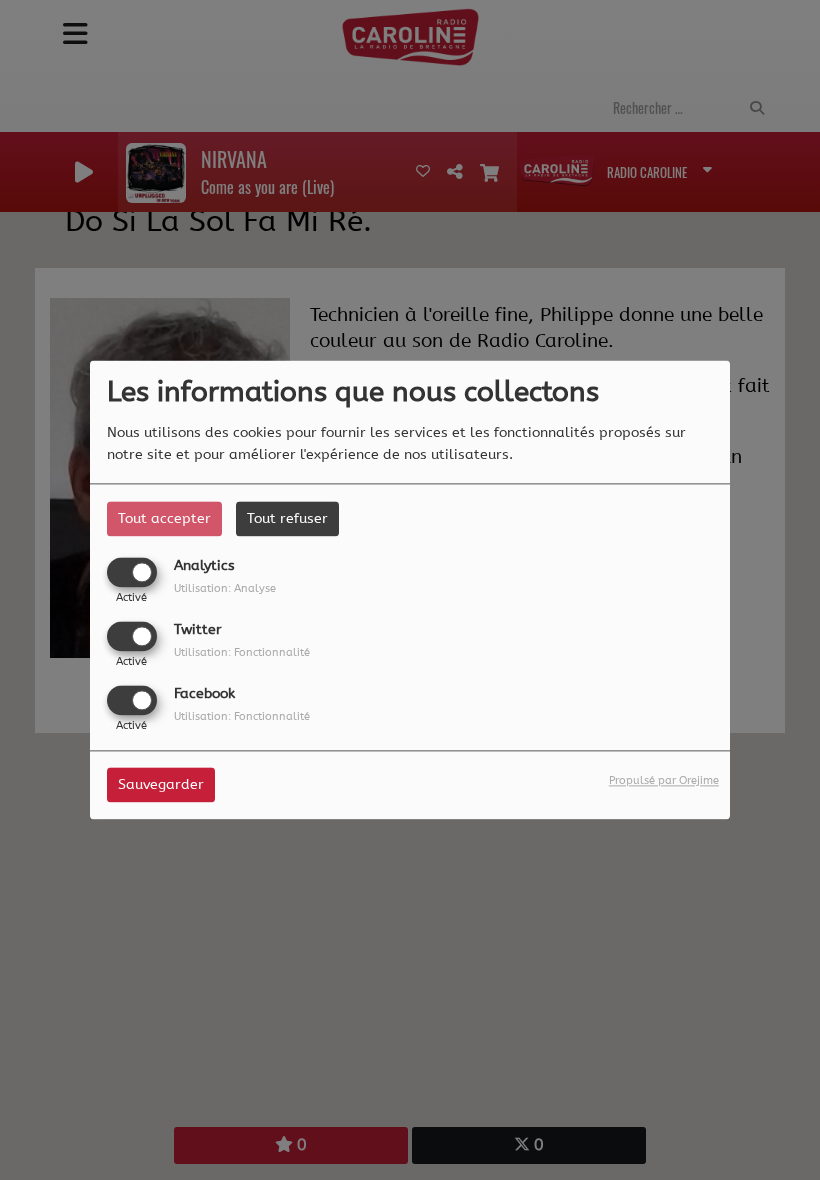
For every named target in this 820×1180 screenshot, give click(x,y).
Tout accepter (164, 518)
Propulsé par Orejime (664, 781)
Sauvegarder (161, 785)
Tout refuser (287, 518)
